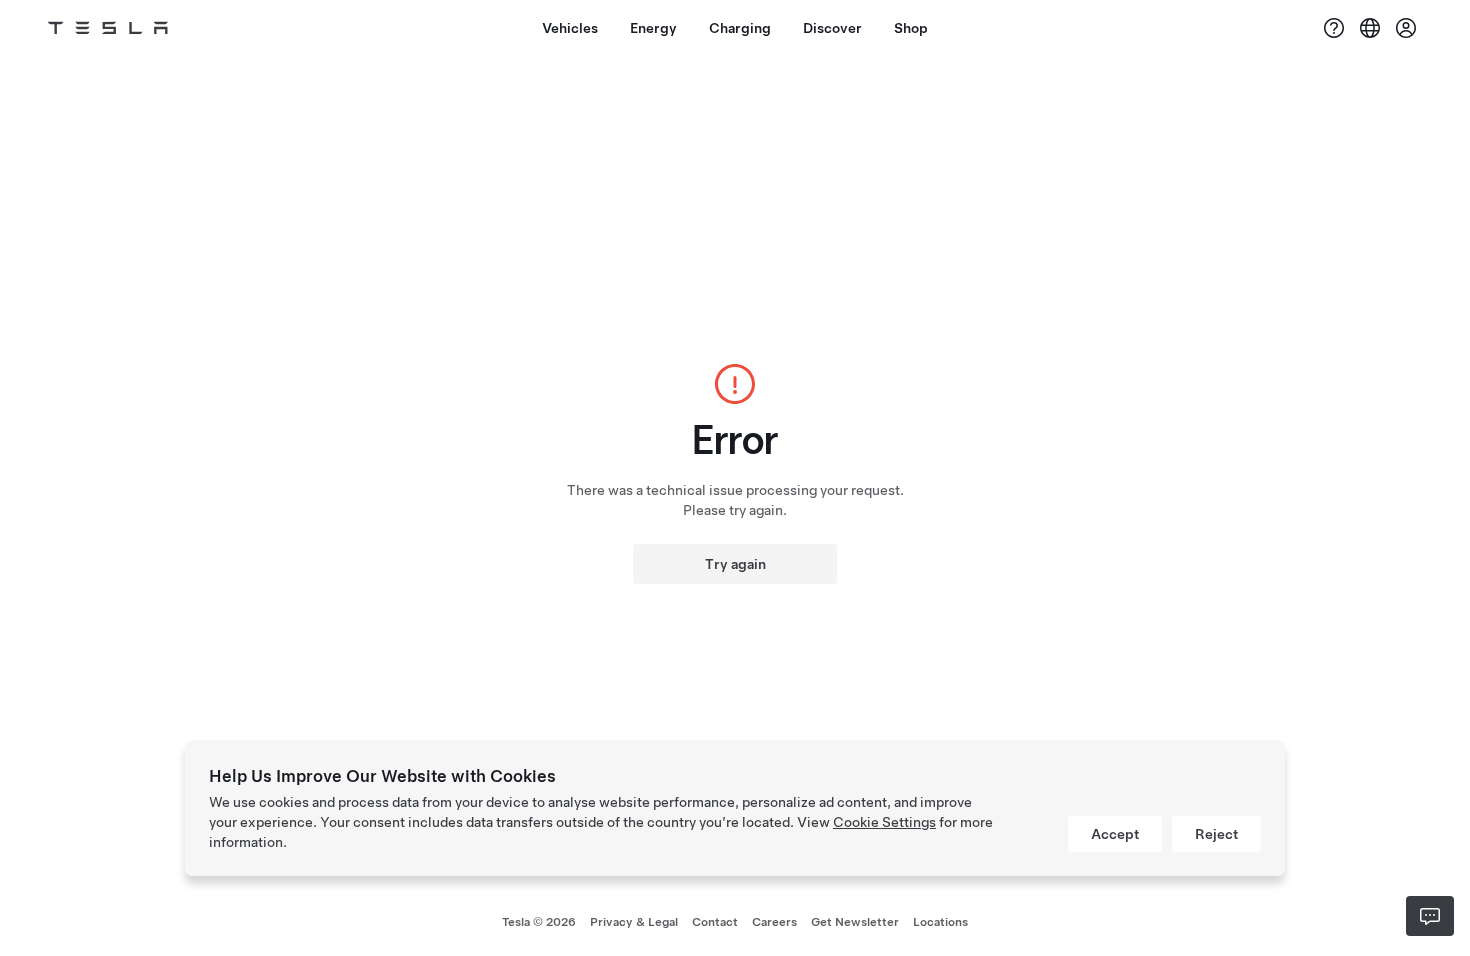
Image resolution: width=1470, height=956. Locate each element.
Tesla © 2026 (539, 922)
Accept (1115, 834)
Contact (715, 922)
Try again (735, 564)
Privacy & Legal (634, 922)
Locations (940, 922)
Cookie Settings (884, 822)
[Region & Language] (1370, 28)
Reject (1216, 834)
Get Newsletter (855, 922)
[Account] (1406, 28)
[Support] (1334, 28)
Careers (774, 922)
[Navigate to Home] (108, 28)
